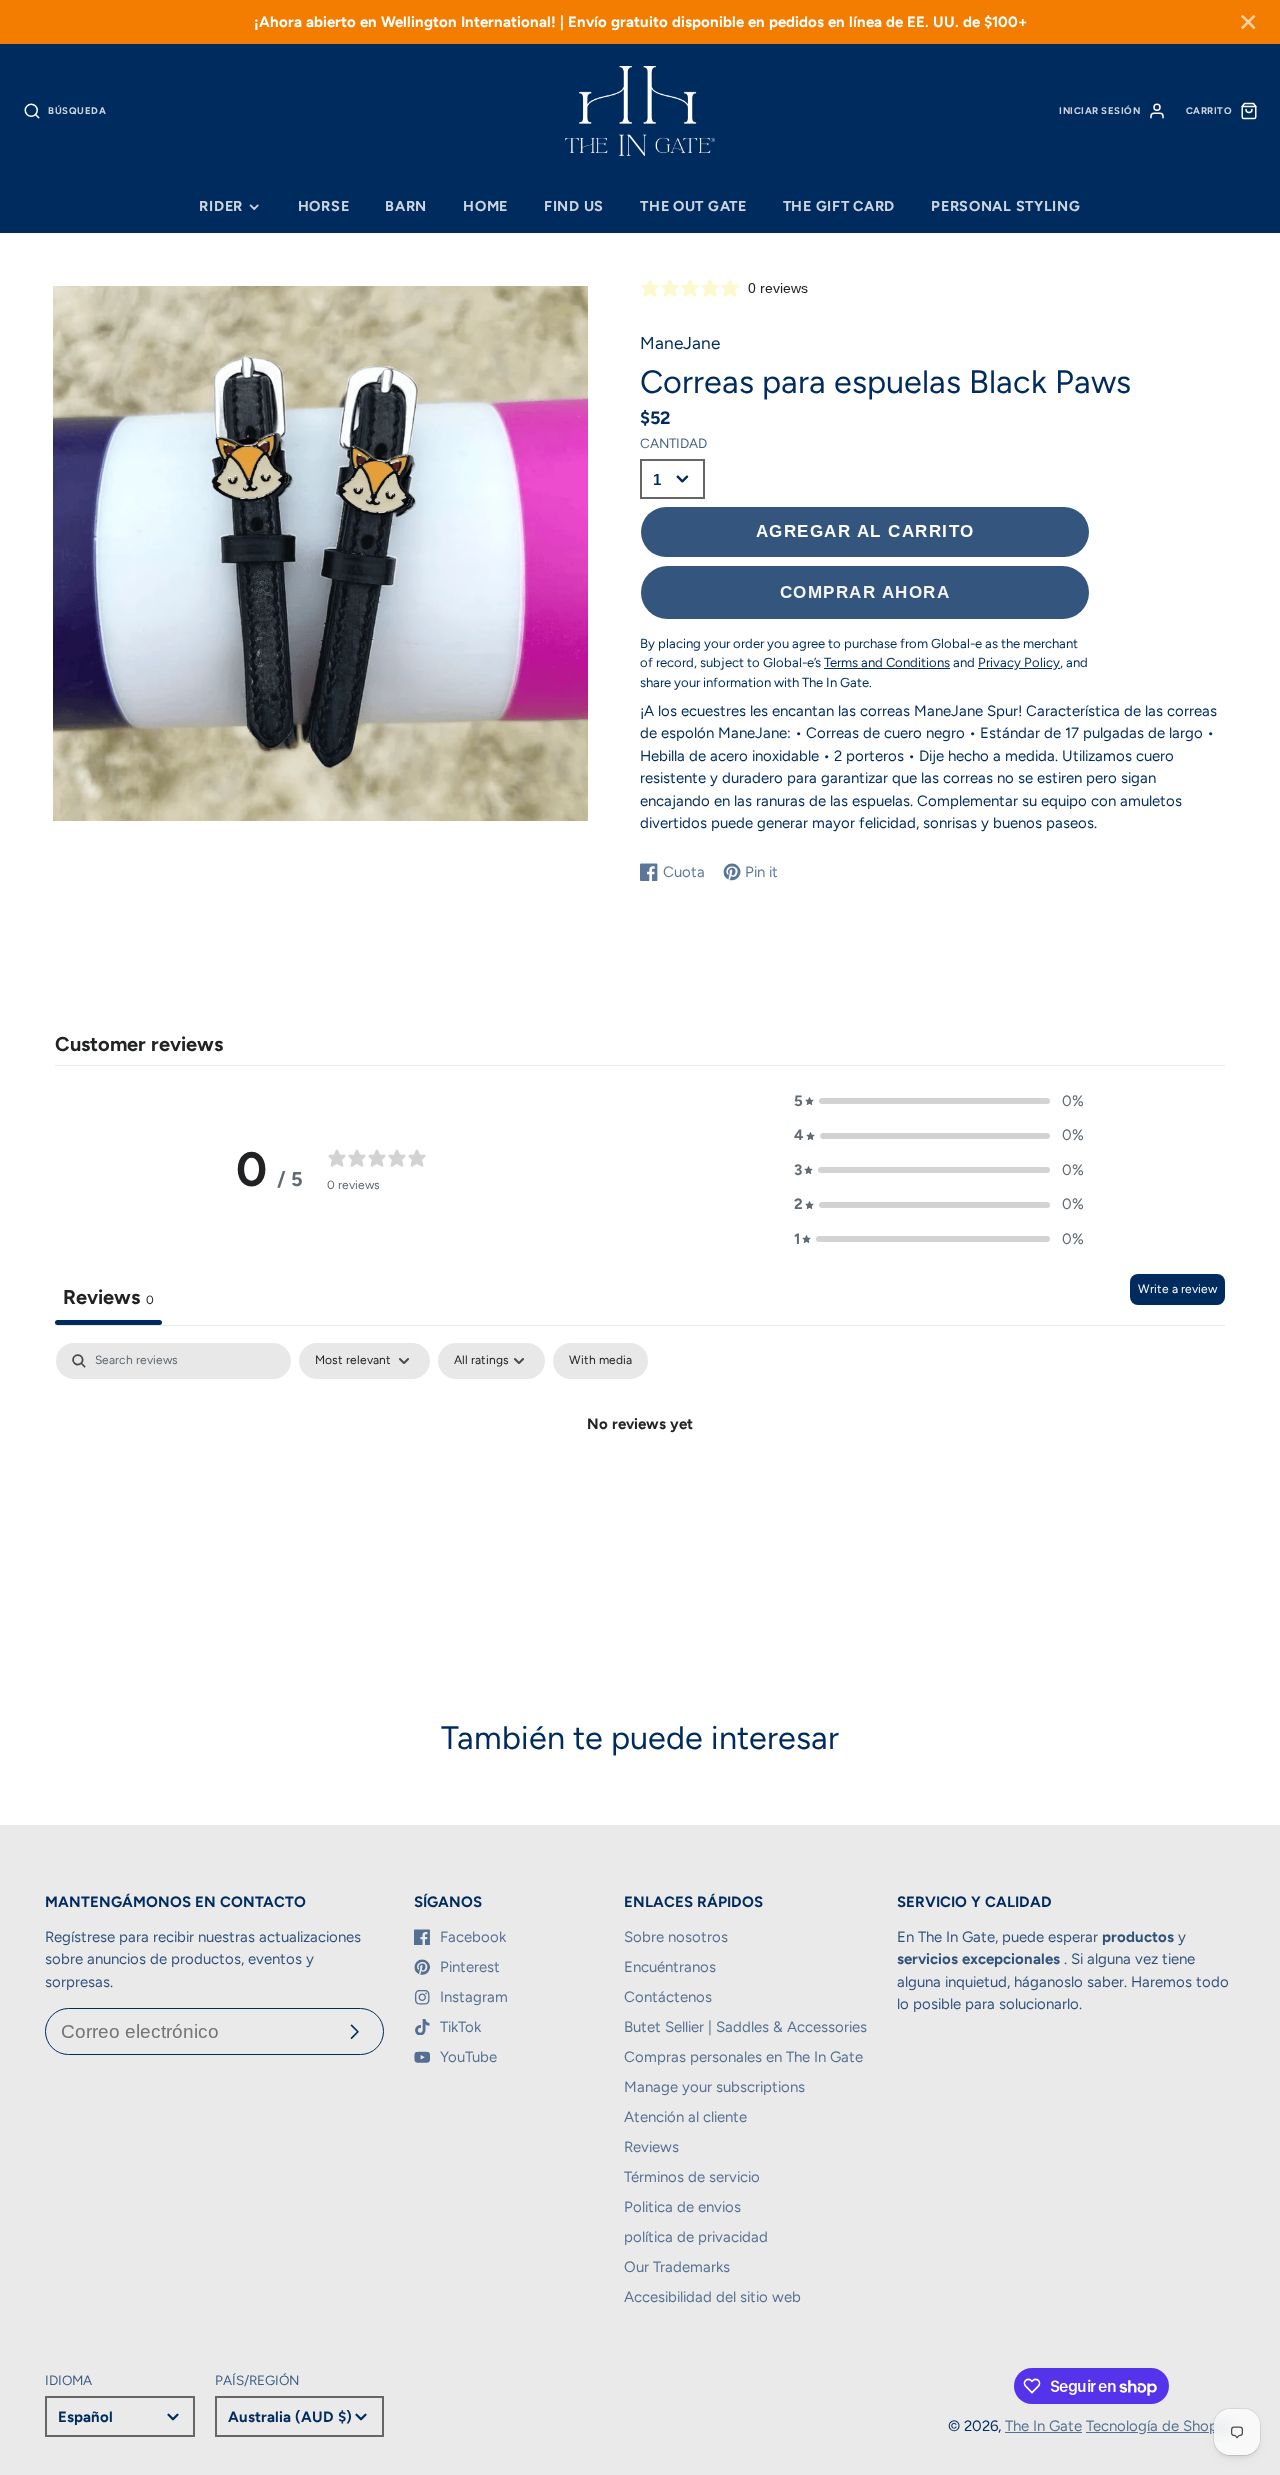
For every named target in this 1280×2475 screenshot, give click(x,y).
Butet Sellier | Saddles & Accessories (745, 2027)
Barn (406, 206)
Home (485, 206)
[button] (939, 1101)
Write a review (1177, 1289)
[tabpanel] (640, 1491)
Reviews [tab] (108, 1297)
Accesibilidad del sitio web (712, 2297)
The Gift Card (839, 206)
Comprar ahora (865, 592)
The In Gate (1043, 2426)
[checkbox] (600, 1361)
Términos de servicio (692, 2177)
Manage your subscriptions (714, 2087)
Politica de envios (682, 2207)
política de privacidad (696, 2237)
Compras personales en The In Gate (743, 2057)
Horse (324, 206)
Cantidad (673, 443)
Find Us (574, 206)
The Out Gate (693, 206)
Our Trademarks (677, 2267)
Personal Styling (1006, 206)
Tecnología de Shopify (1160, 2426)
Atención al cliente (685, 2117)
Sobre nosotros (676, 1937)
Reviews (651, 2147)
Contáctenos (668, 1997)
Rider (221, 206)
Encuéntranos (670, 1967)
